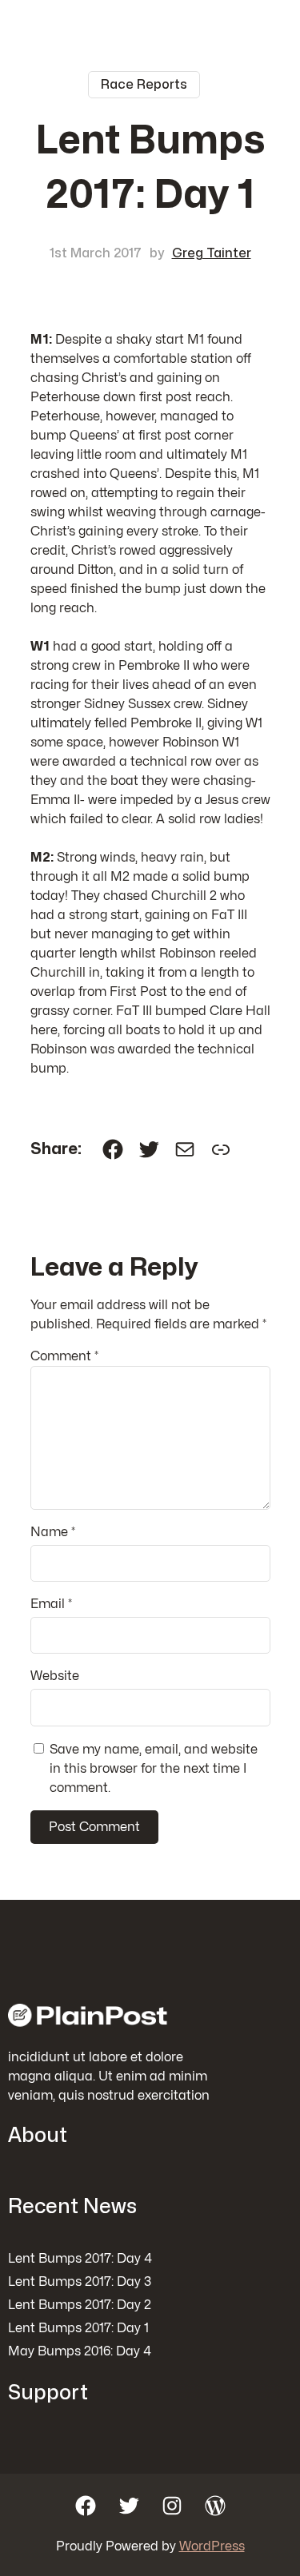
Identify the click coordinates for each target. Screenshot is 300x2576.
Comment (64, 1356)
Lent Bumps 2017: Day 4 (80, 2259)
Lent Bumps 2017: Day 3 (80, 2282)
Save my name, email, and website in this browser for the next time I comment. (154, 1769)
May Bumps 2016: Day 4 (80, 2351)
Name (53, 1532)
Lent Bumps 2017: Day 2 (80, 2305)
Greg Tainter (212, 253)
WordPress (212, 2546)
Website (55, 1676)
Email (51, 1604)
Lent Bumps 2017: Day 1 (78, 2328)
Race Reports (144, 85)
